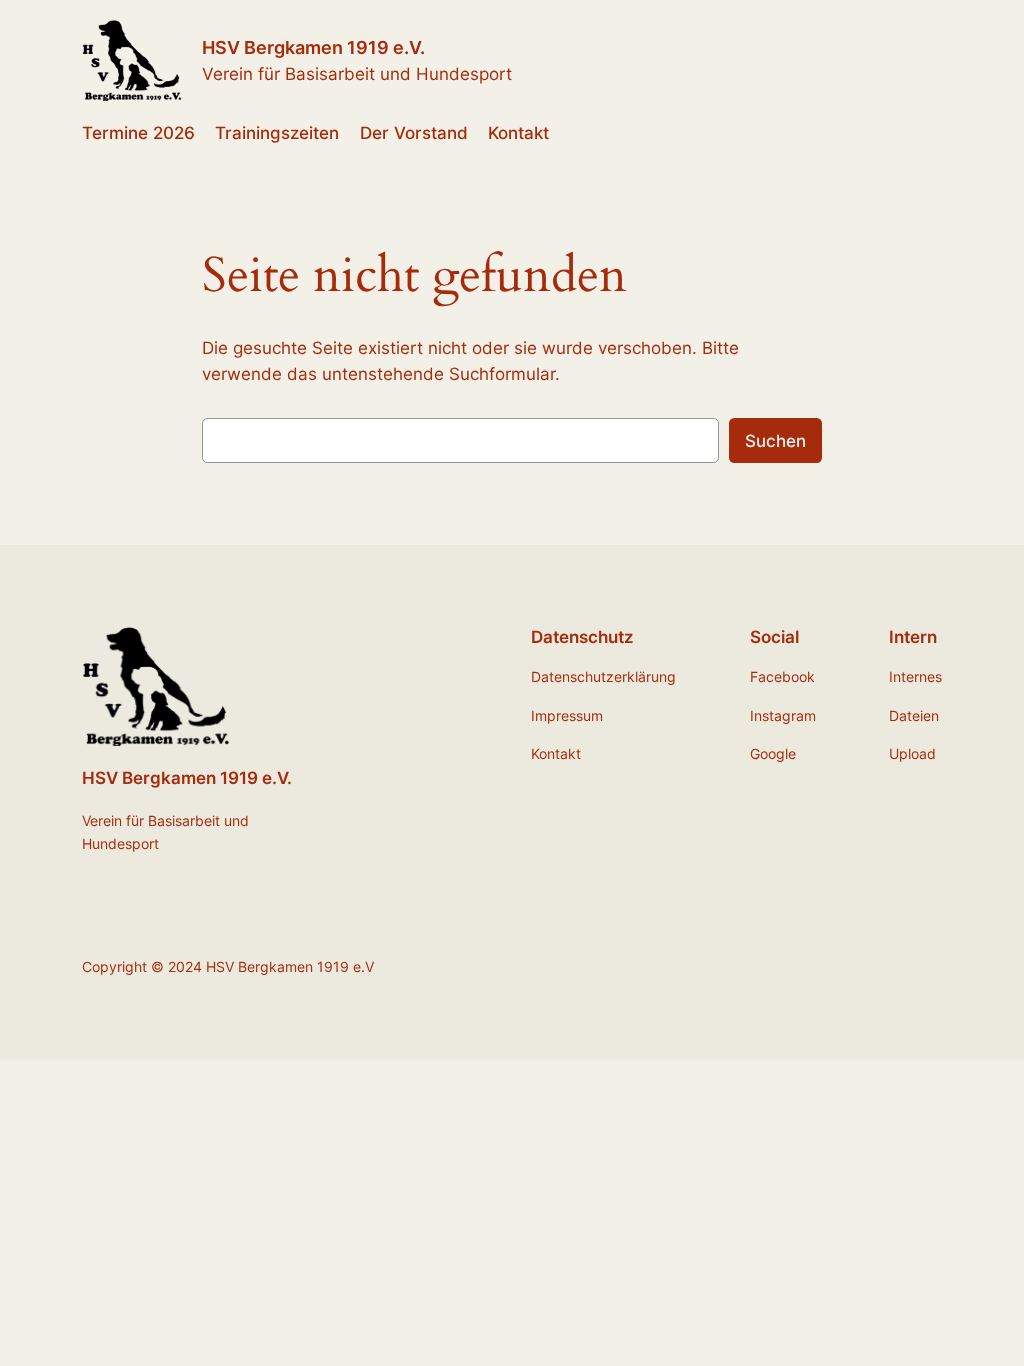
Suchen (775, 441)
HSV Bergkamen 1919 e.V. (313, 47)
